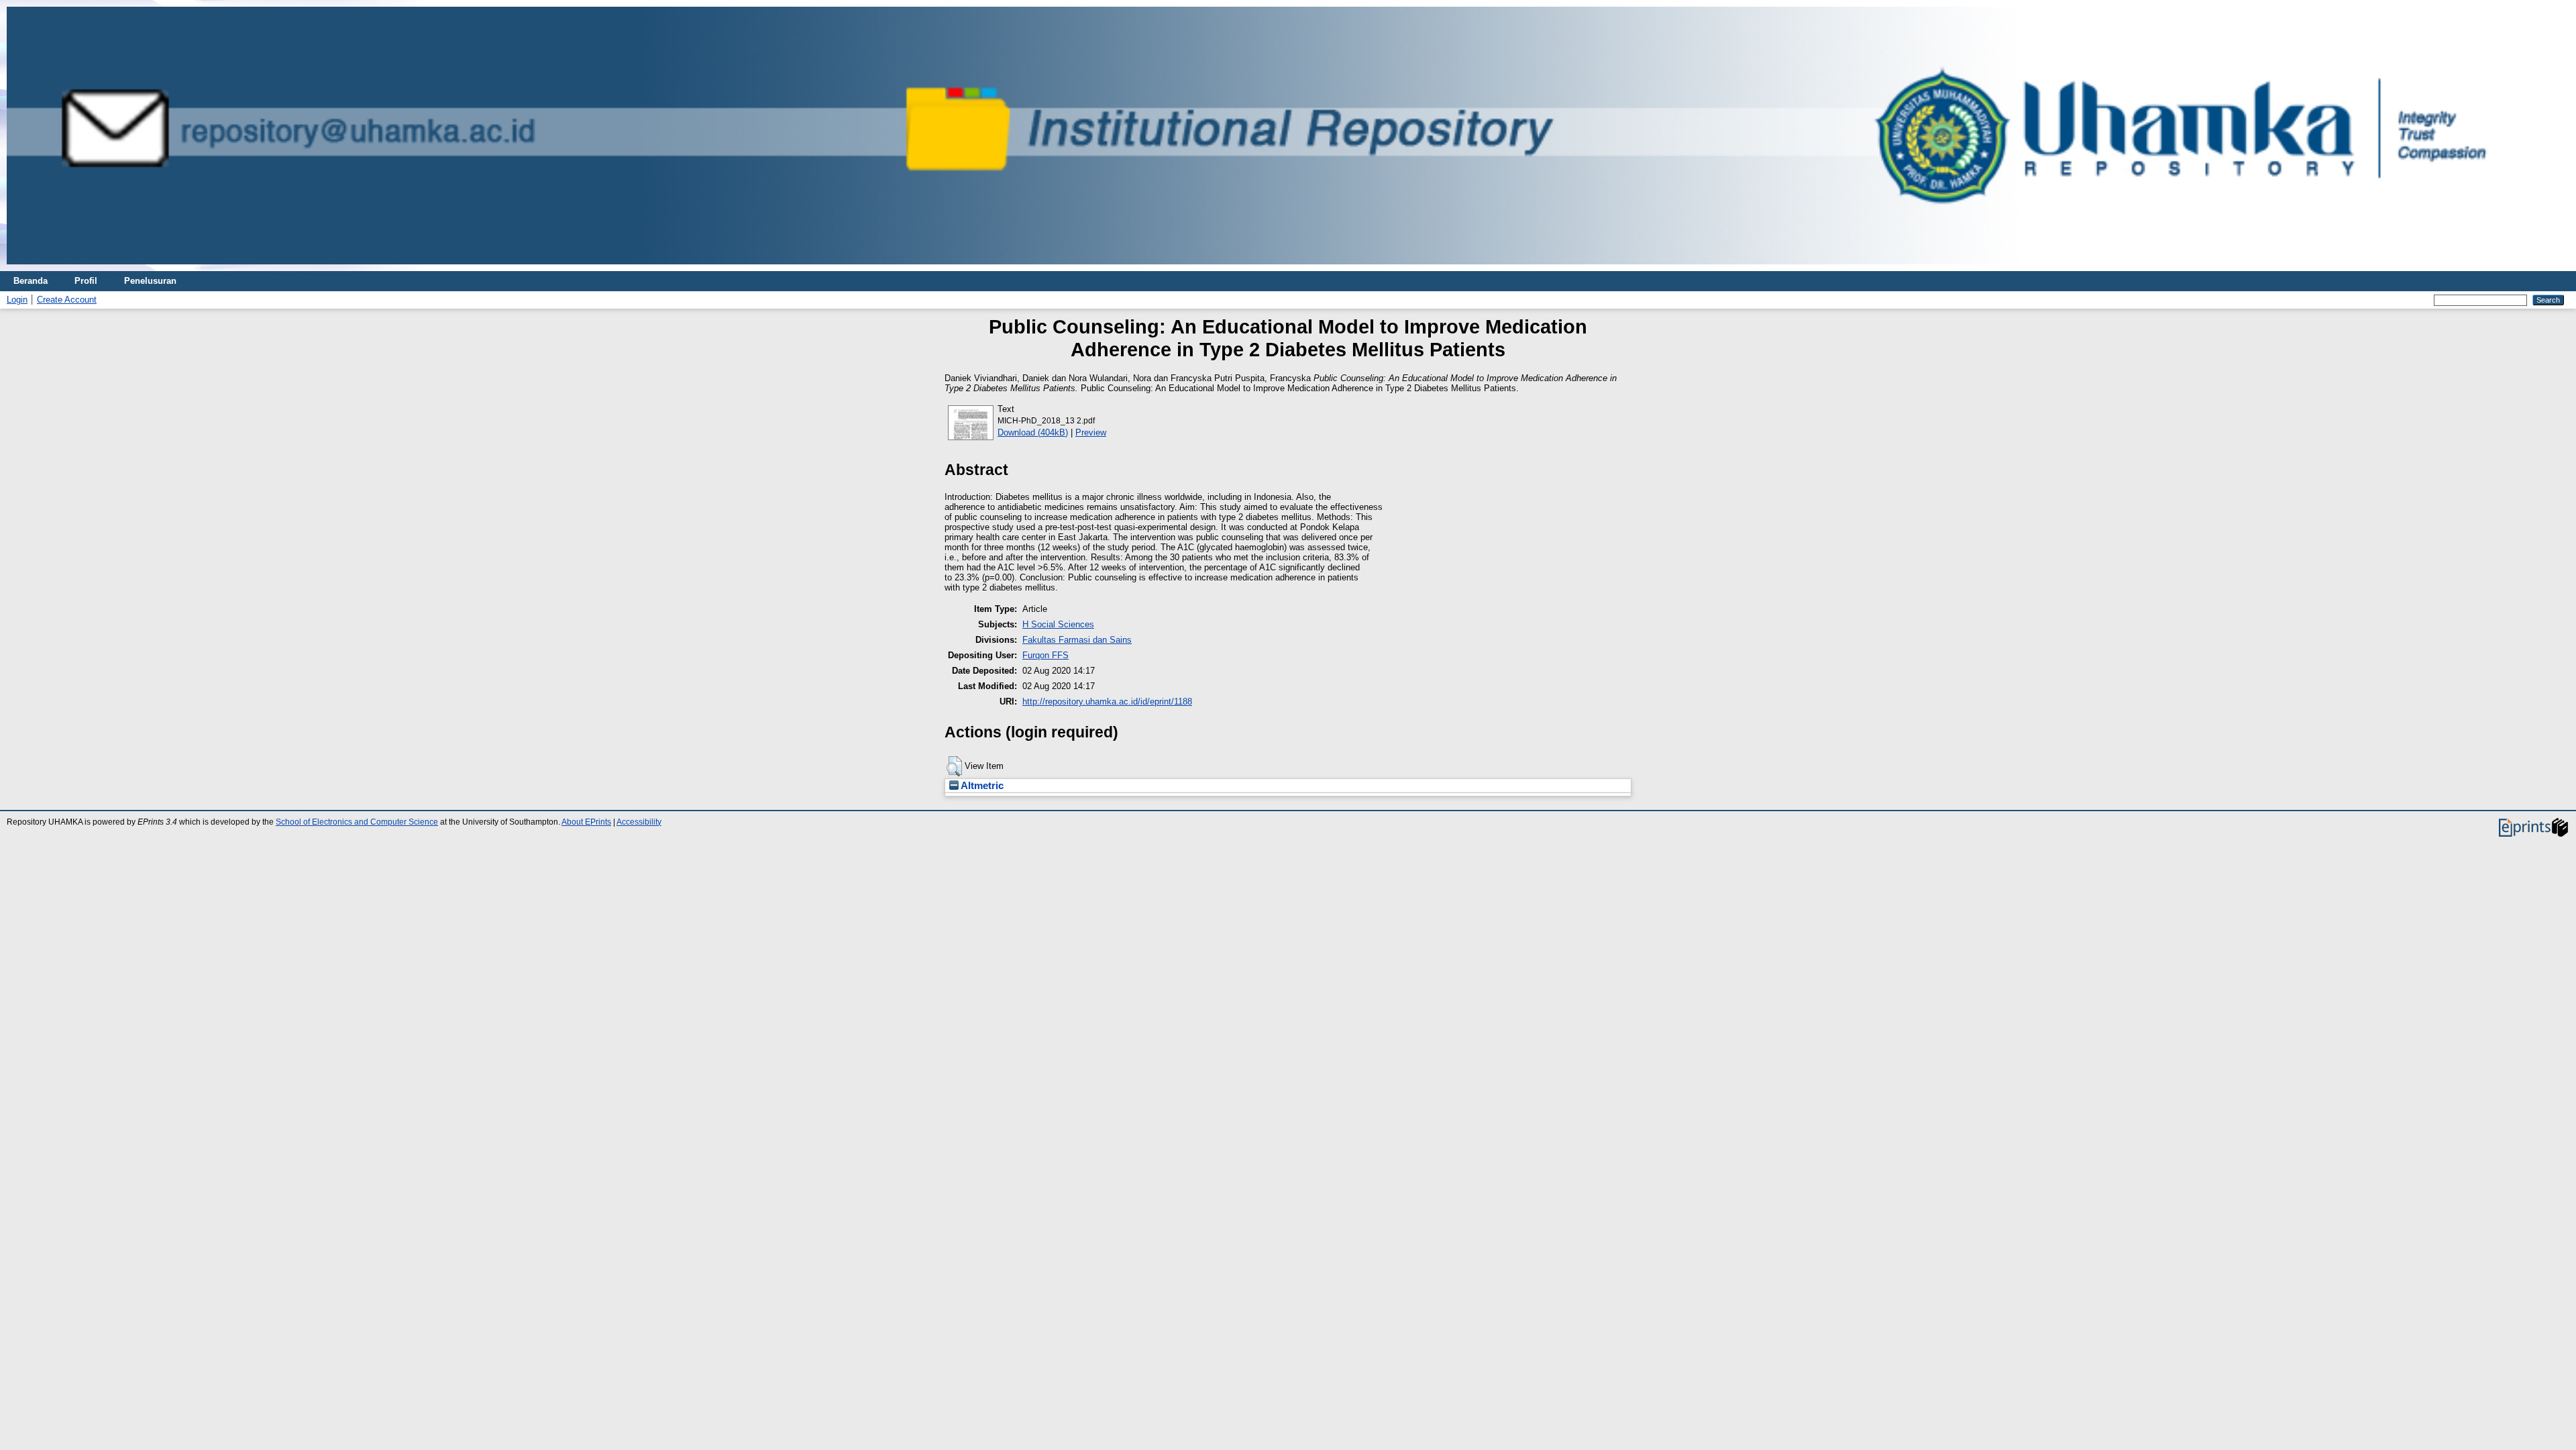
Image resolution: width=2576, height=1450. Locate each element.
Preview (1091, 432)
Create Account (67, 300)
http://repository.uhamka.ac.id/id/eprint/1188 (1107, 702)
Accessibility (639, 822)
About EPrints (586, 822)
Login (17, 300)
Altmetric (981, 786)
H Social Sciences (1058, 624)
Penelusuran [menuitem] (150, 281)
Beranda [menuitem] (31, 281)
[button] (954, 766)
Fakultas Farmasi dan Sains (1077, 640)
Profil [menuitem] (86, 281)
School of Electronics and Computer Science (357, 822)
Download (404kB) (1033, 432)
